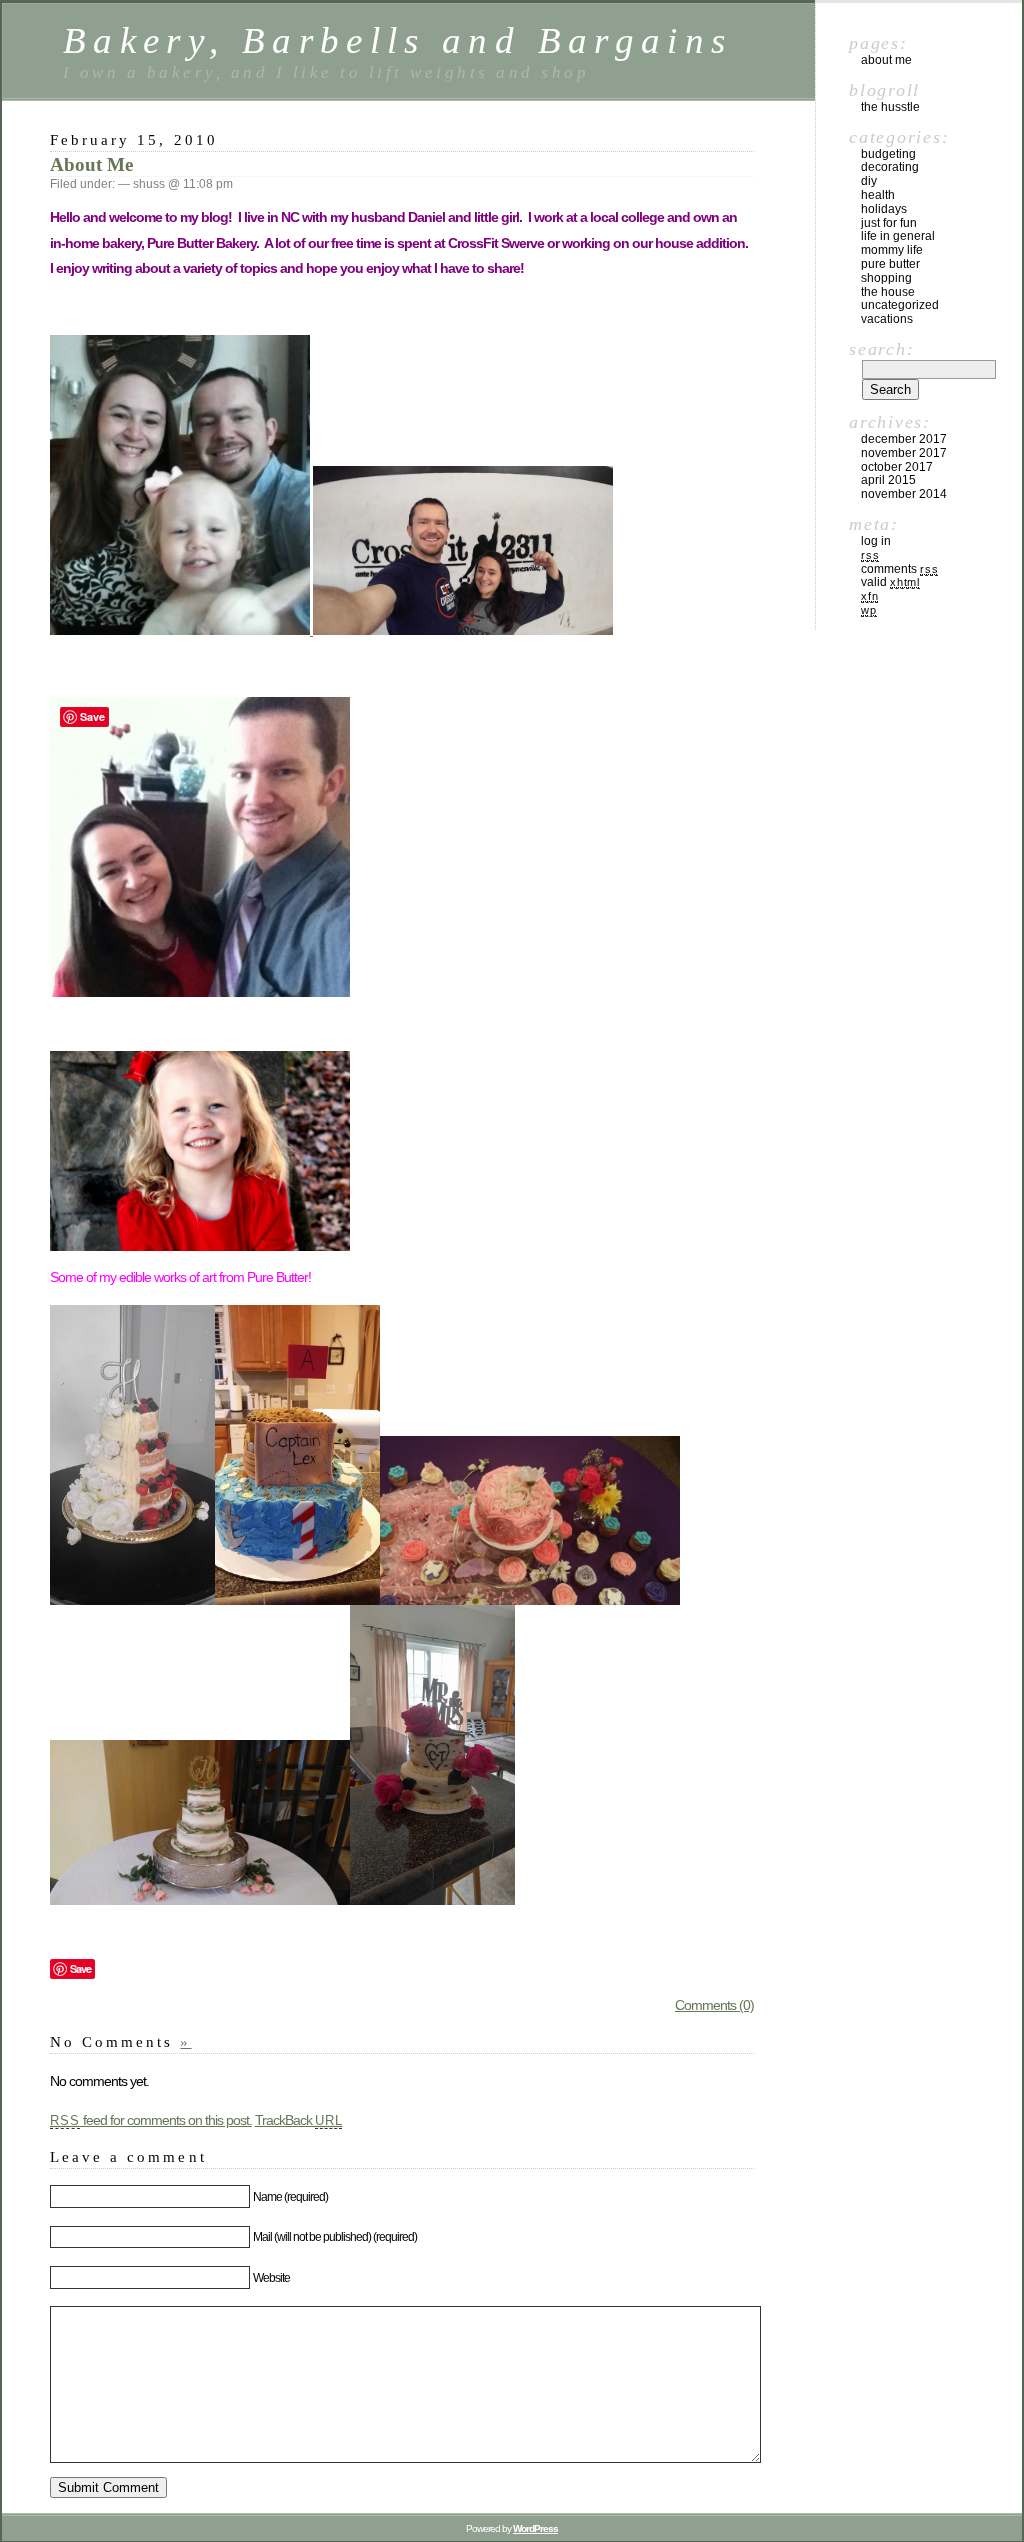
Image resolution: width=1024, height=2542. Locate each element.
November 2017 (904, 453)
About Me (91, 164)
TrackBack (299, 2120)
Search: (881, 349)
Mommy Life (892, 250)
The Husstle (890, 107)
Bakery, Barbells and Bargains (397, 40)
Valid (890, 582)
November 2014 (904, 494)
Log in (876, 541)
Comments (899, 569)
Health (878, 195)
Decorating (890, 167)
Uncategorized (900, 305)
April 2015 (888, 480)
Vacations (887, 319)
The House (888, 292)
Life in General (898, 236)
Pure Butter (890, 264)
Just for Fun (889, 223)
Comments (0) (714, 2005)
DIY (869, 181)
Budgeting (888, 154)
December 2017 (904, 439)
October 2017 (897, 467)
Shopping (886, 278)
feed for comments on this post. (151, 2120)
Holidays (884, 209)
